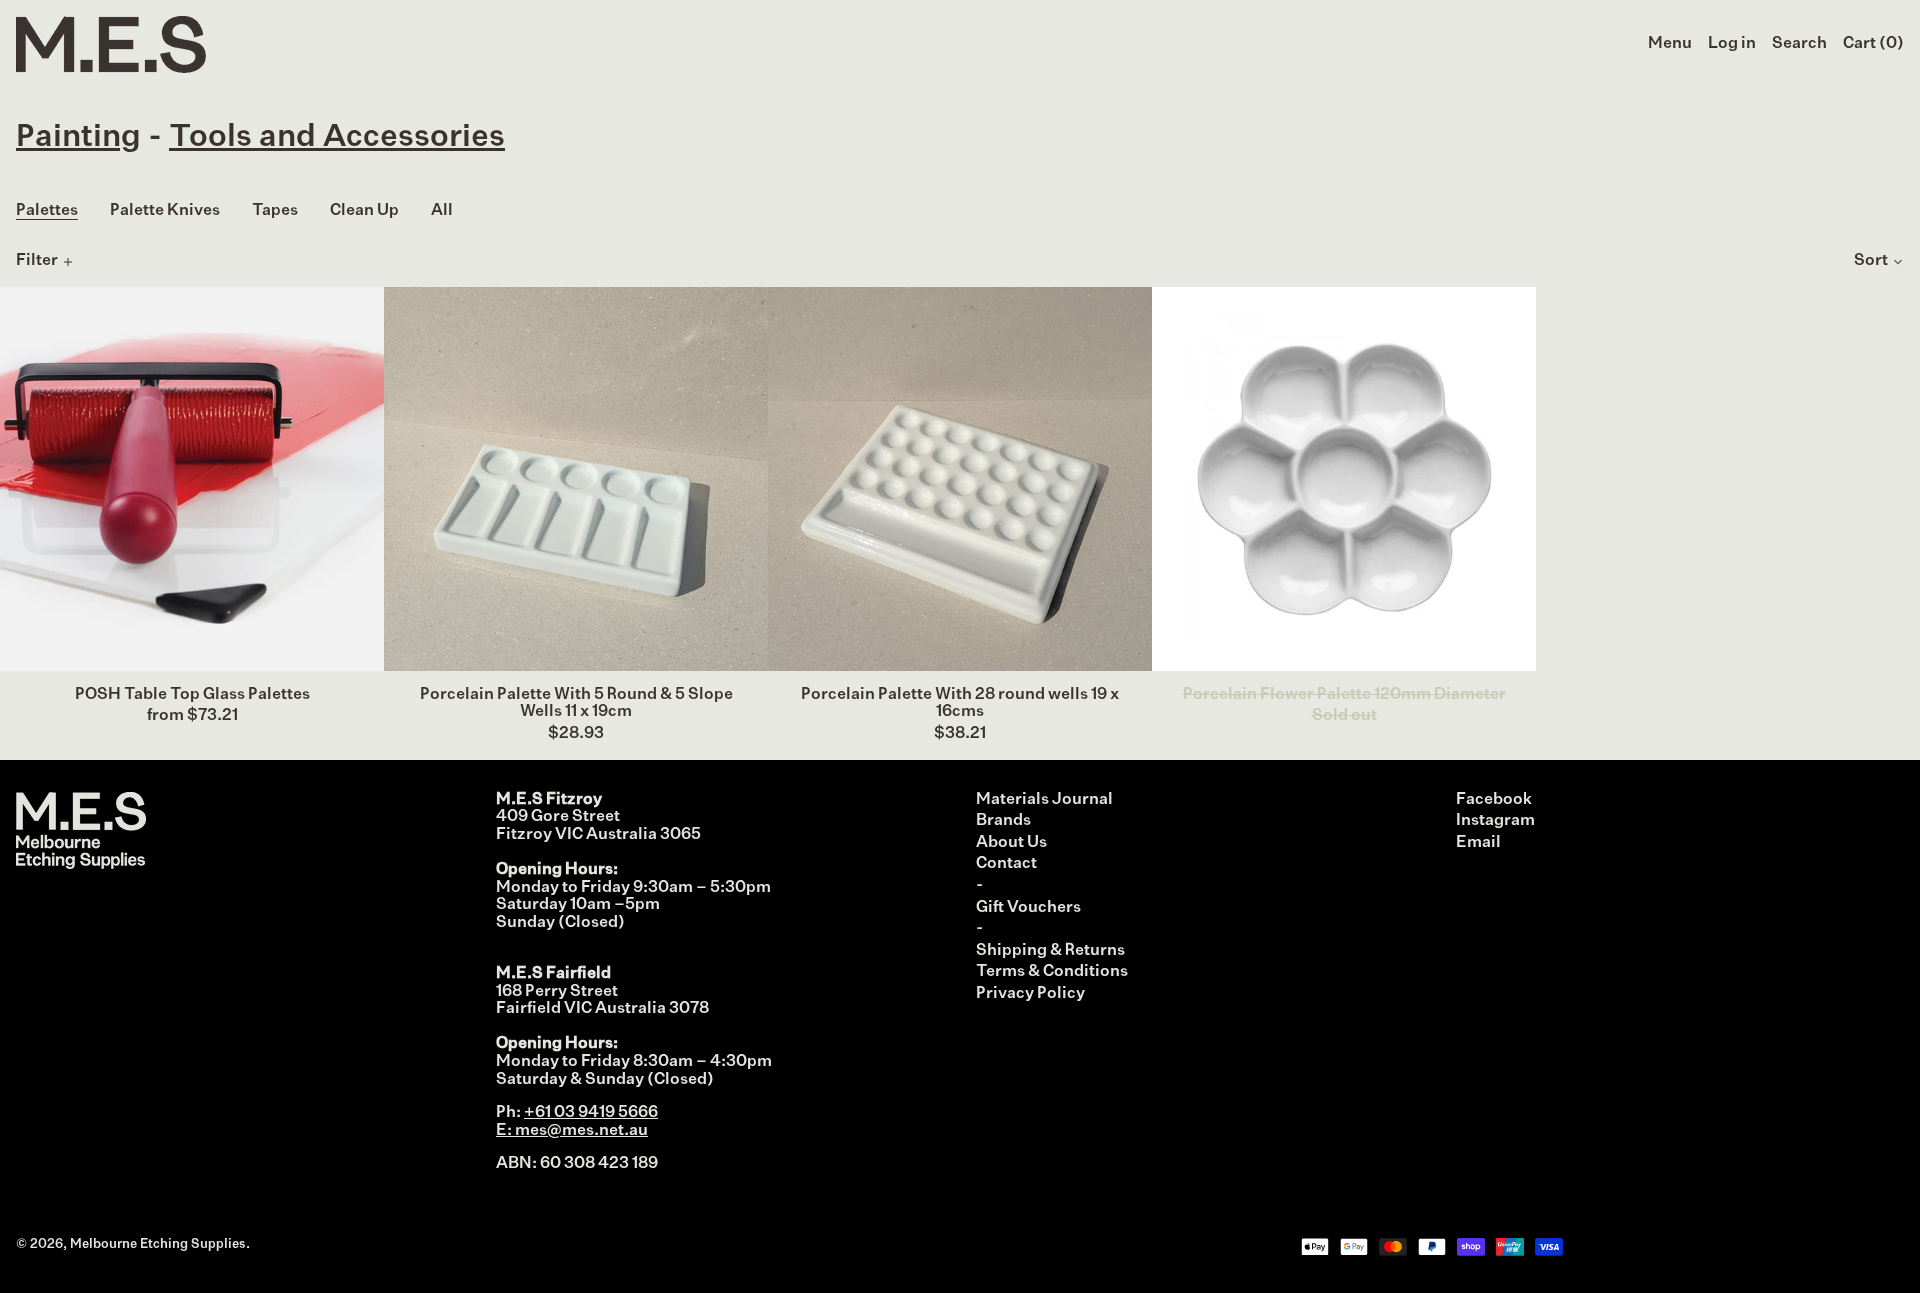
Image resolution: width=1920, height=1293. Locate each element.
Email (1478, 843)
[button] (1799, 45)
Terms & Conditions (1052, 972)
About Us (1011, 843)
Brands (1003, 821)
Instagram (1495, 821)
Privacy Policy (1030, 994)
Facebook (1494, 800)
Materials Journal (1044, 800)
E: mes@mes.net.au (572, 1131)
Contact (1006, 864)
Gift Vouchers (1028, 908)
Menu (1670, 44)
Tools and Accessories (337, 137)
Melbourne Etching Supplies (158, 1244)
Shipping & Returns (1050, 951)
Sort (1871, 261)
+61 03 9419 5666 (591, 1113)
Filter (37, 261)
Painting (78, 137)
